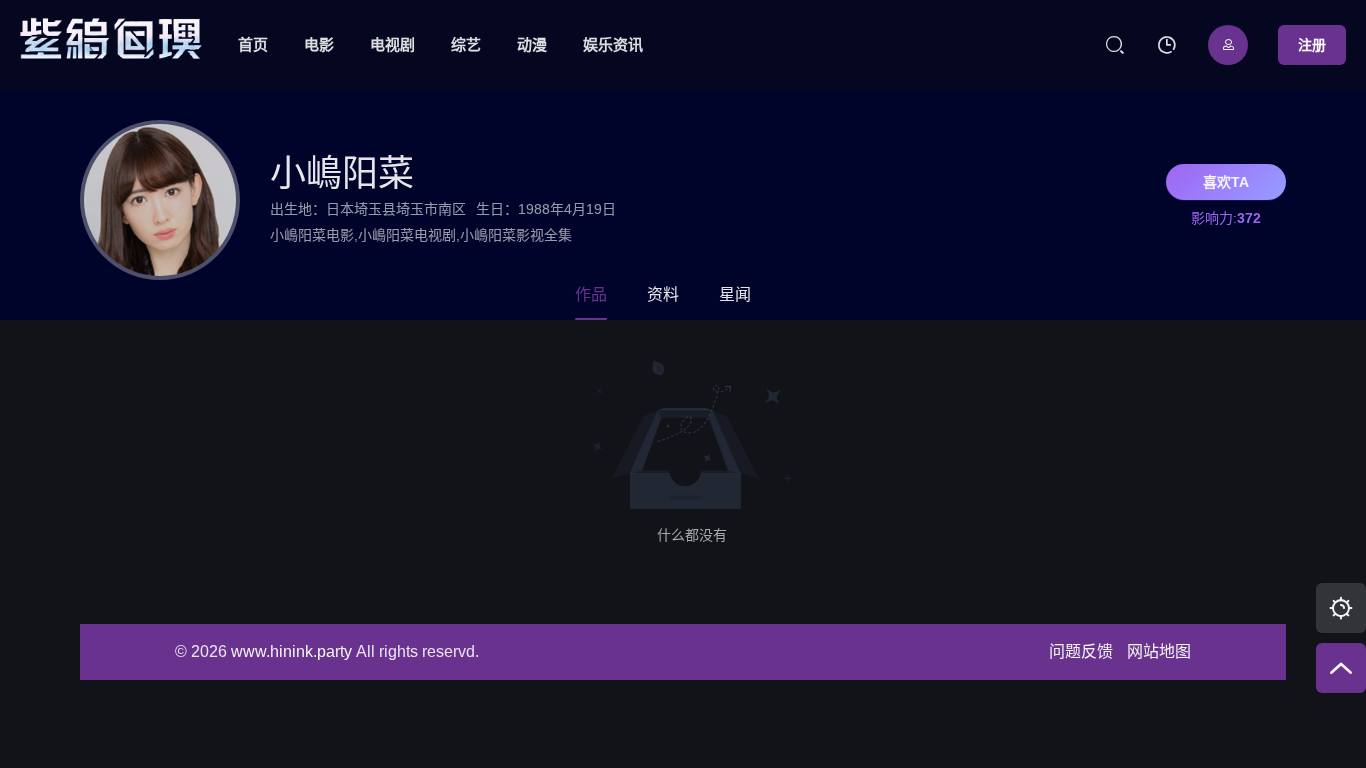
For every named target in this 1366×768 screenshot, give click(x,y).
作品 (591, 295)
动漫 (532, 44)
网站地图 (1159, 651)
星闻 (735, 295)
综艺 (466, 44)
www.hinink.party (291, 651)
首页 (253, 44)
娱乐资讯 (613, 44)
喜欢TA (1226, 182)
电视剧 (392, 44)
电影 (319, 44)
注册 (1312, 45)
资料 (663, 295)
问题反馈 (1081, 651)
